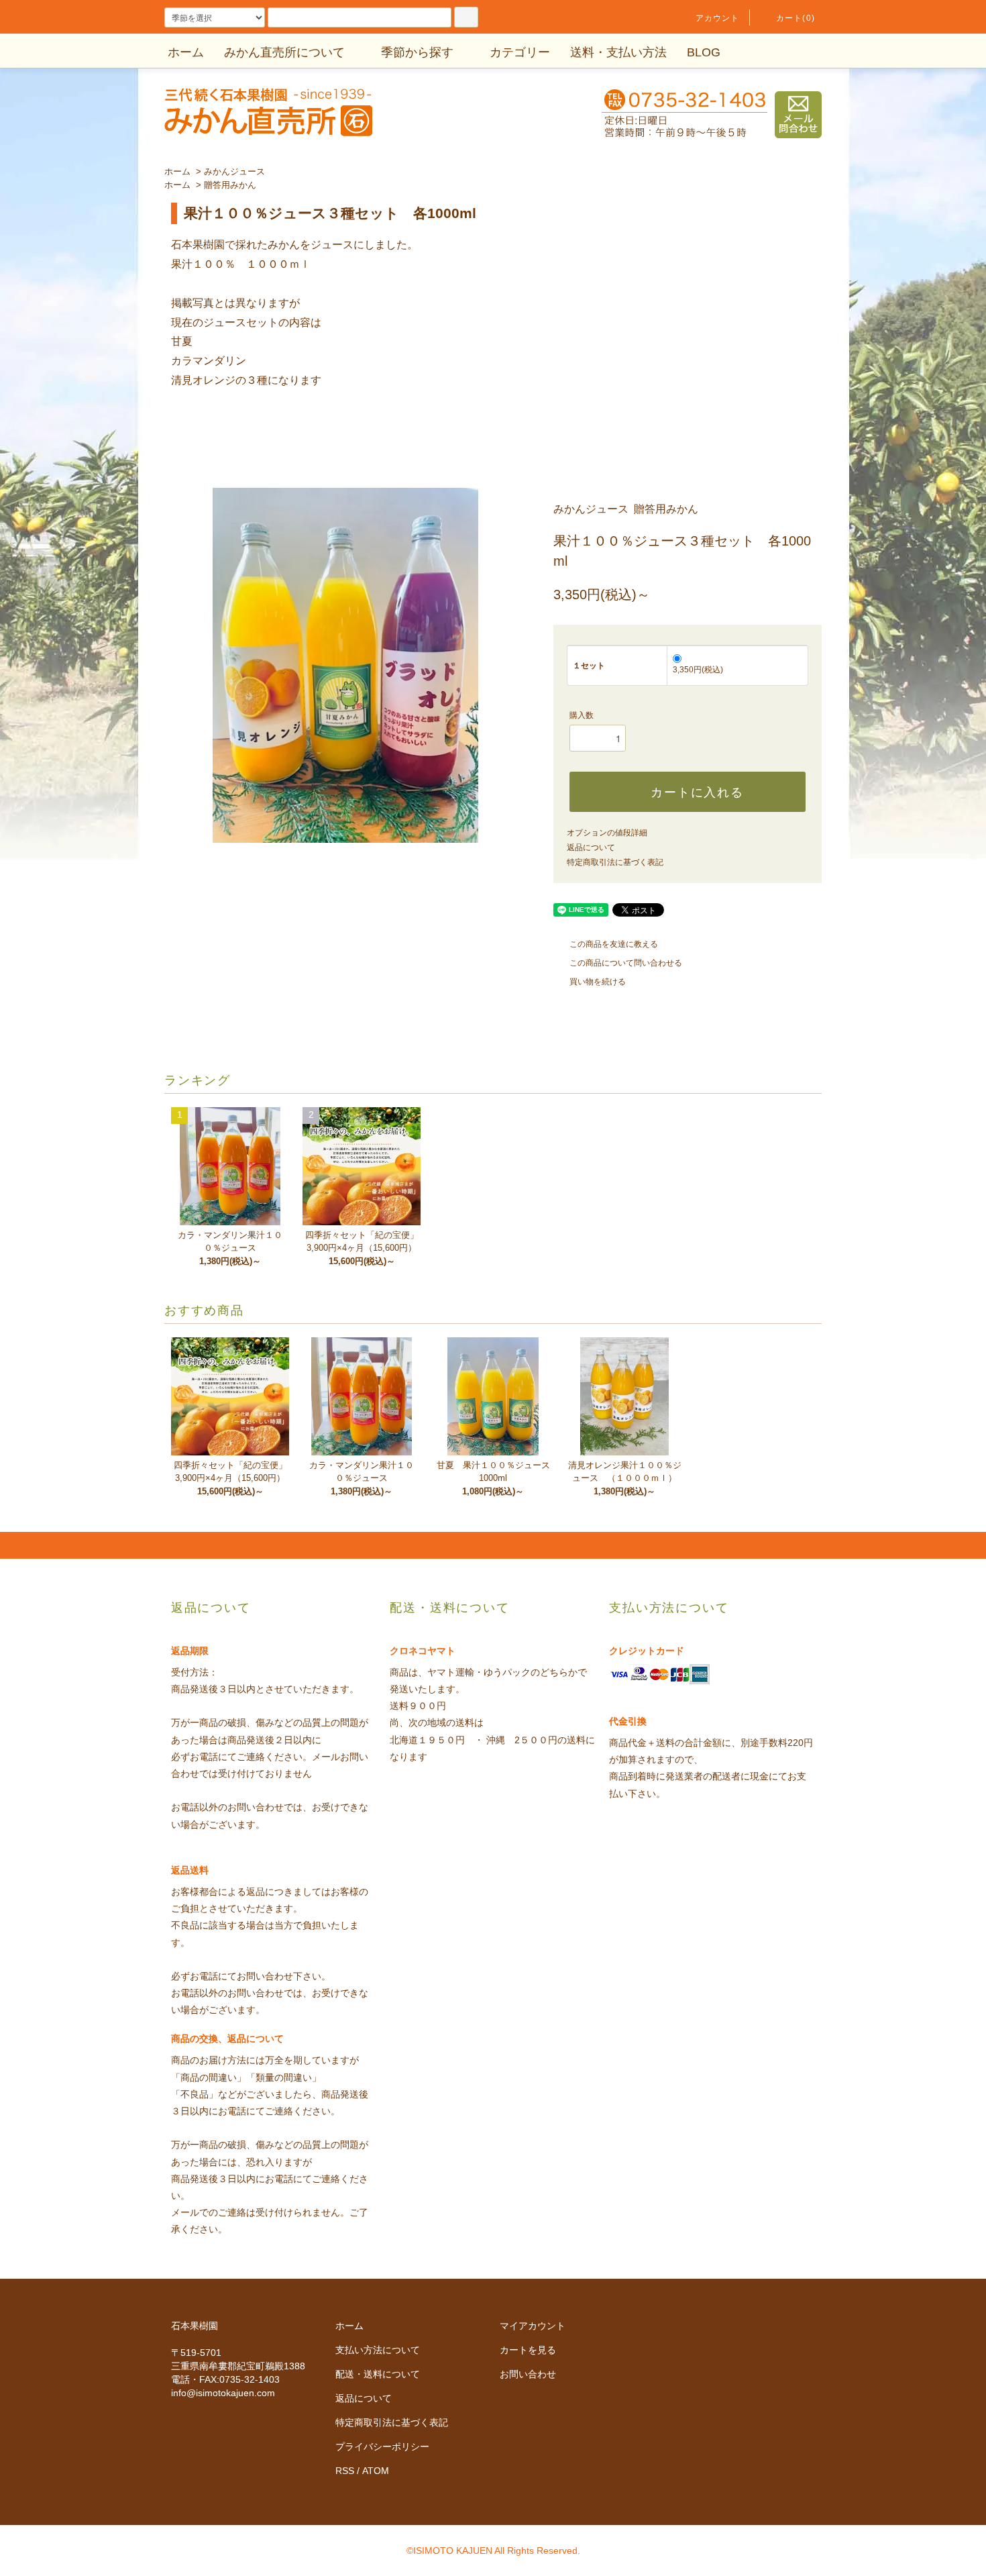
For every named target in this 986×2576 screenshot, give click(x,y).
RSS (345, 2471)
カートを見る (528, 2350)
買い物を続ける (598, 982)
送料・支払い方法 (618, 52)
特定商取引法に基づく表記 (615, 862)
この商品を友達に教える (614, 944)
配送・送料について (378, 2374)
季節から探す (417, 52)
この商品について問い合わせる (626, 963)
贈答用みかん (230, 185)
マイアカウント (533, 2326)
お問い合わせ (528, 2374)
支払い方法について (378, 2350)
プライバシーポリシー (382, 2446)
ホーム (186, 52)
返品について (591, 847)
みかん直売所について (284, 52)
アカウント (718, 18)
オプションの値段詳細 (607, 833)
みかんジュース (234, 171)
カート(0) (796, 18)
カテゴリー (520, 52)
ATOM (376, 2471)
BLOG (704, 52)
